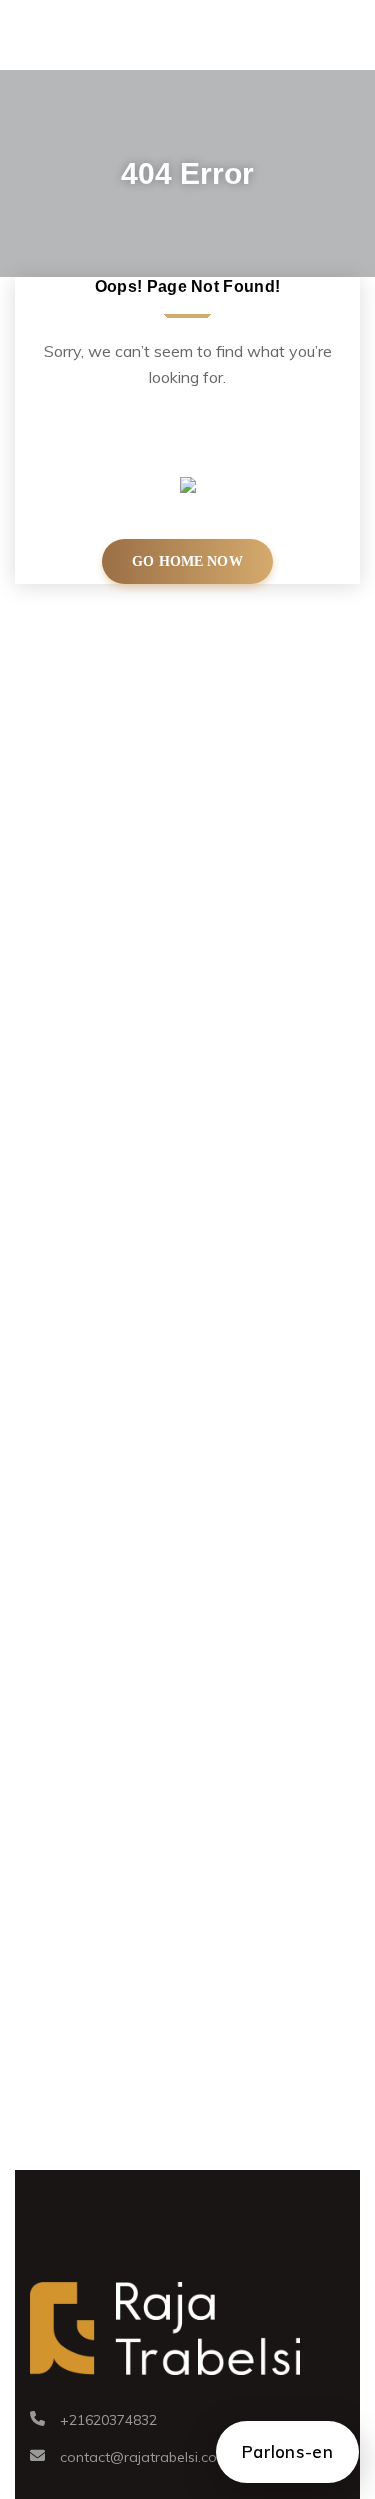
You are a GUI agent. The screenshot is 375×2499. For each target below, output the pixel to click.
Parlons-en (287, 2451)
